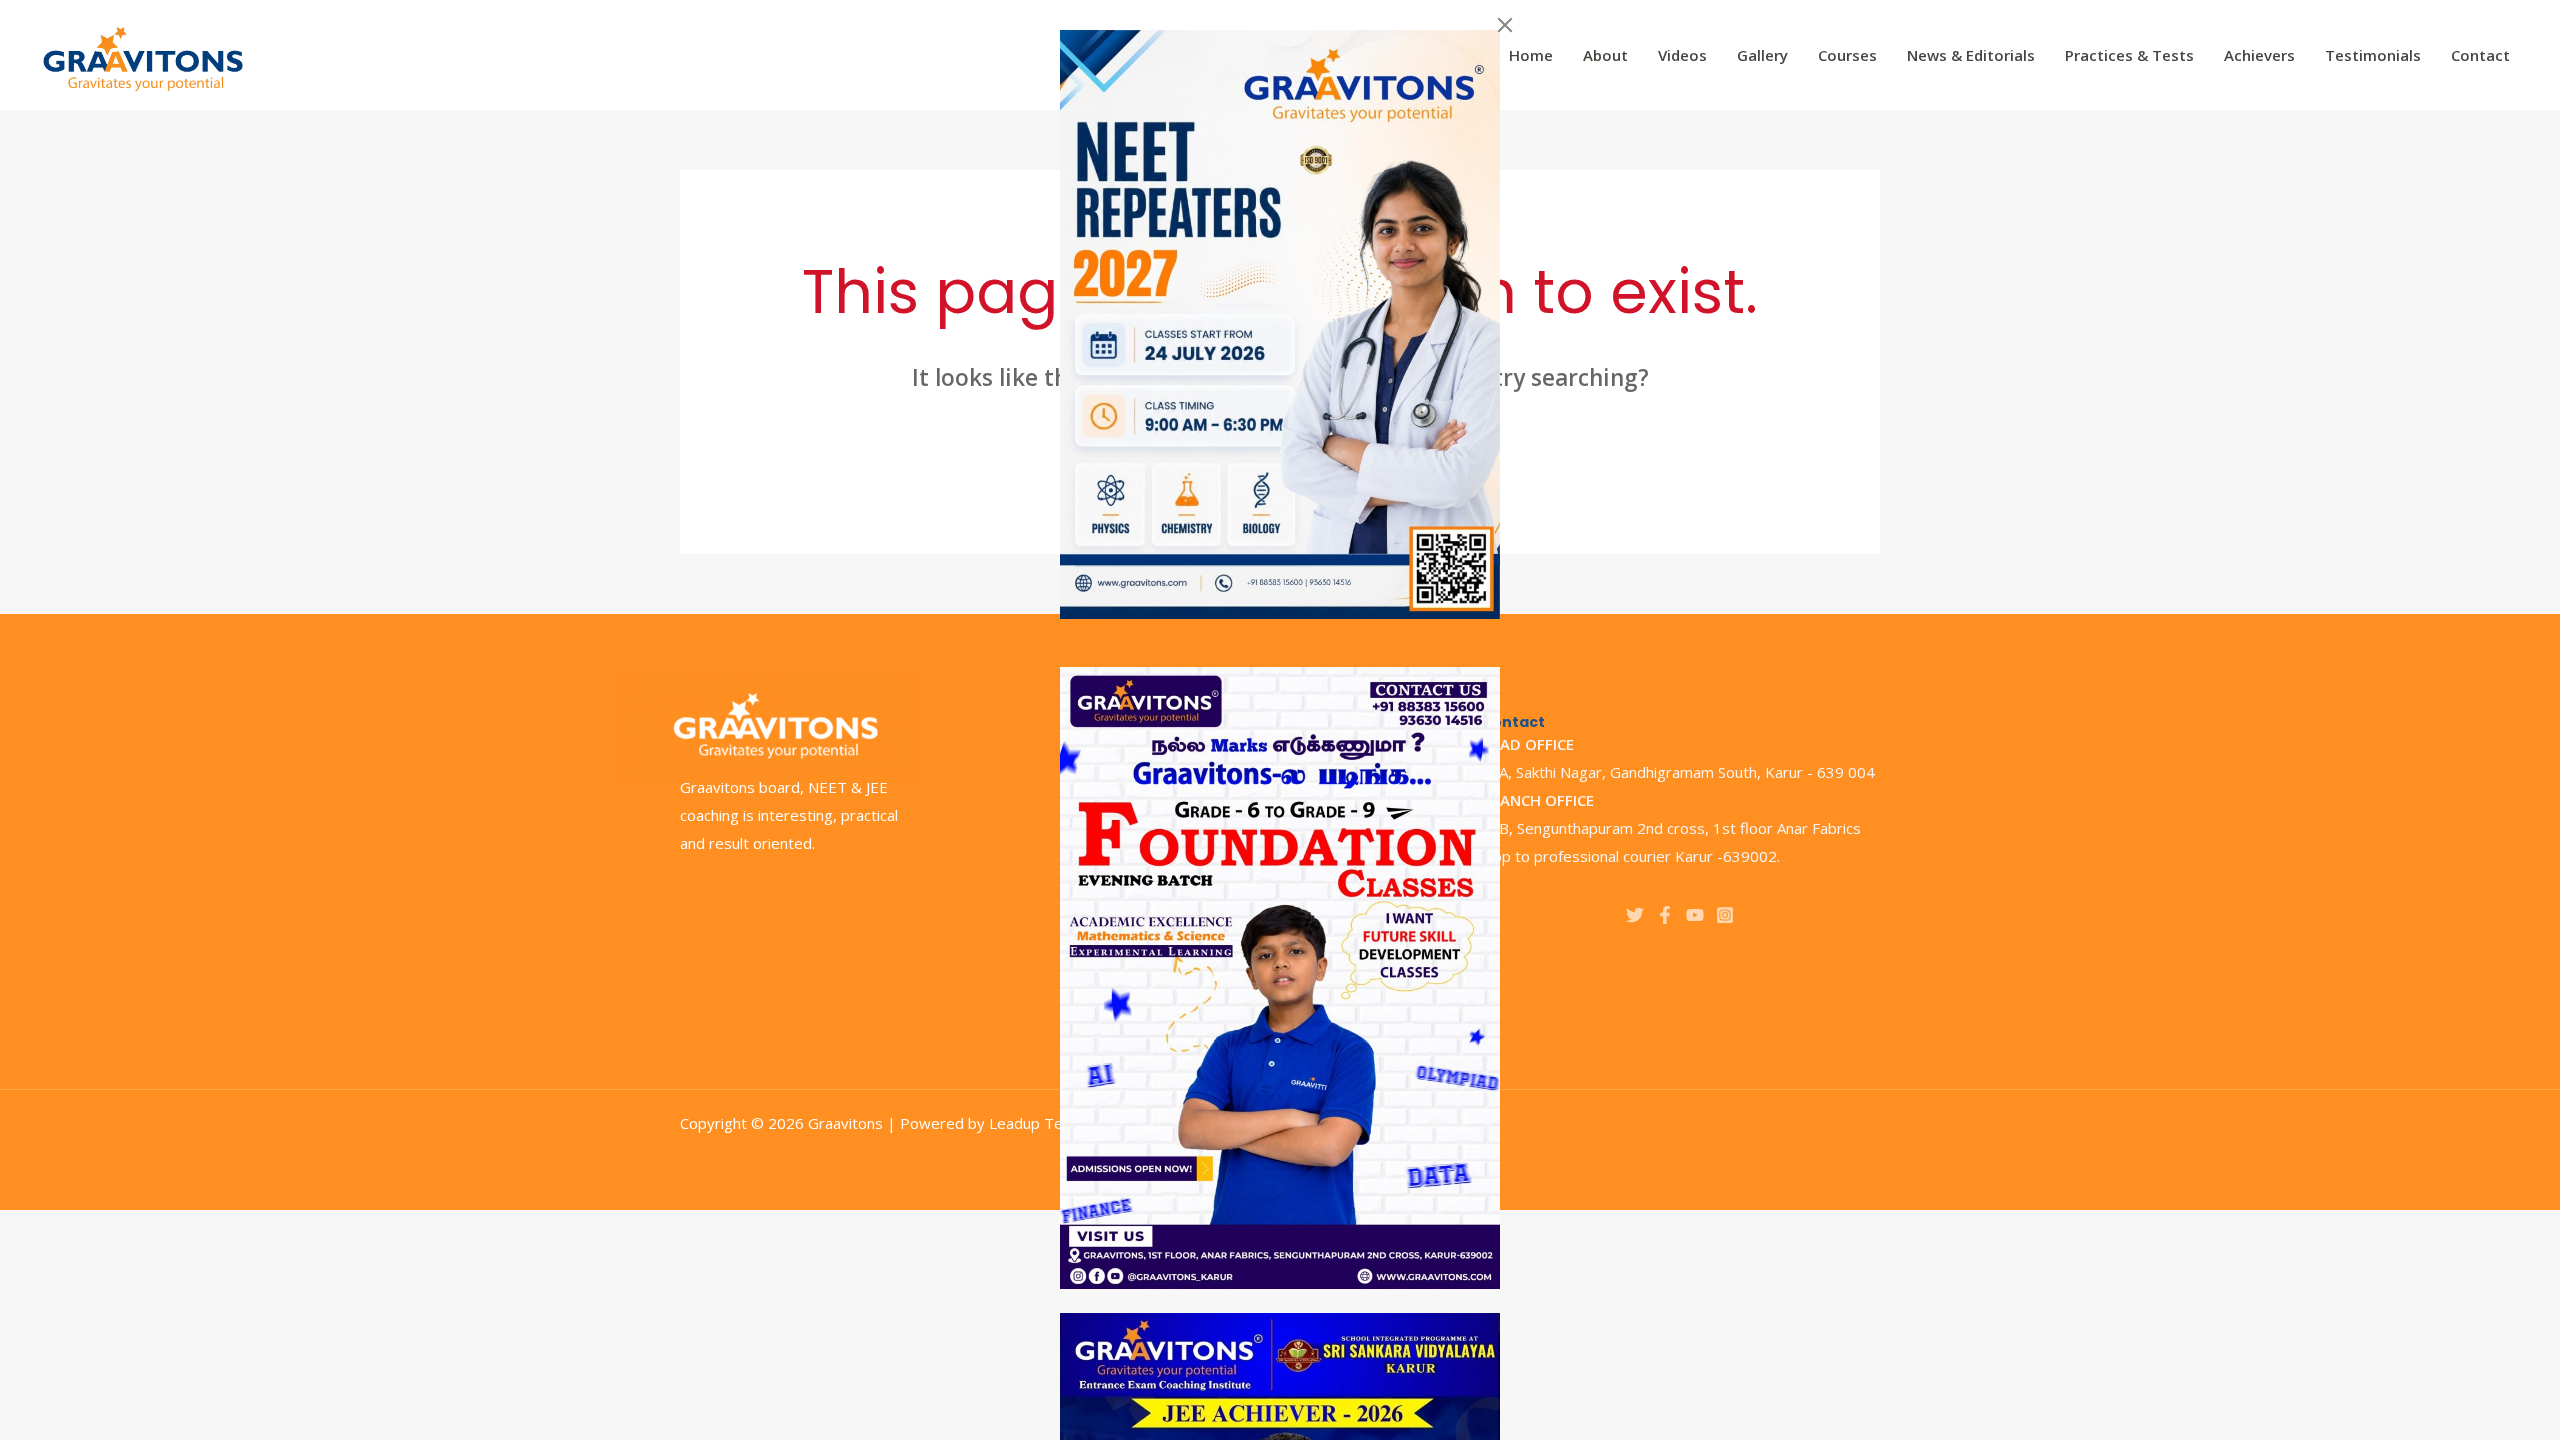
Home (1531, 55)
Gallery (1762, 55)
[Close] (1505, 25)
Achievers (2259, 55)
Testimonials (2373, 55)
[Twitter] (1635, 915)
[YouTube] (1695, 915)
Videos (1682, 55)
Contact (2480, 55)
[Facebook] (1665, 915)
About (1605, 55)
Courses (1847, 55)
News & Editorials (1971, 55)
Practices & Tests (2129, 55)
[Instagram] (1725, 915)
